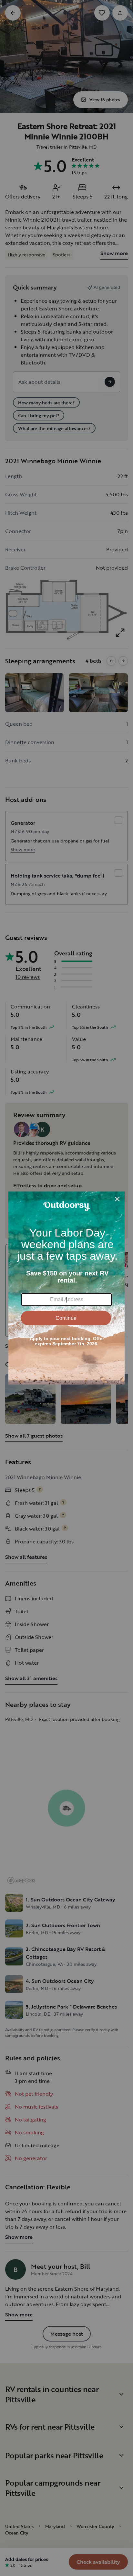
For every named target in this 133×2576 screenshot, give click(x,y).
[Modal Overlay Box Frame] (66, 1288)
